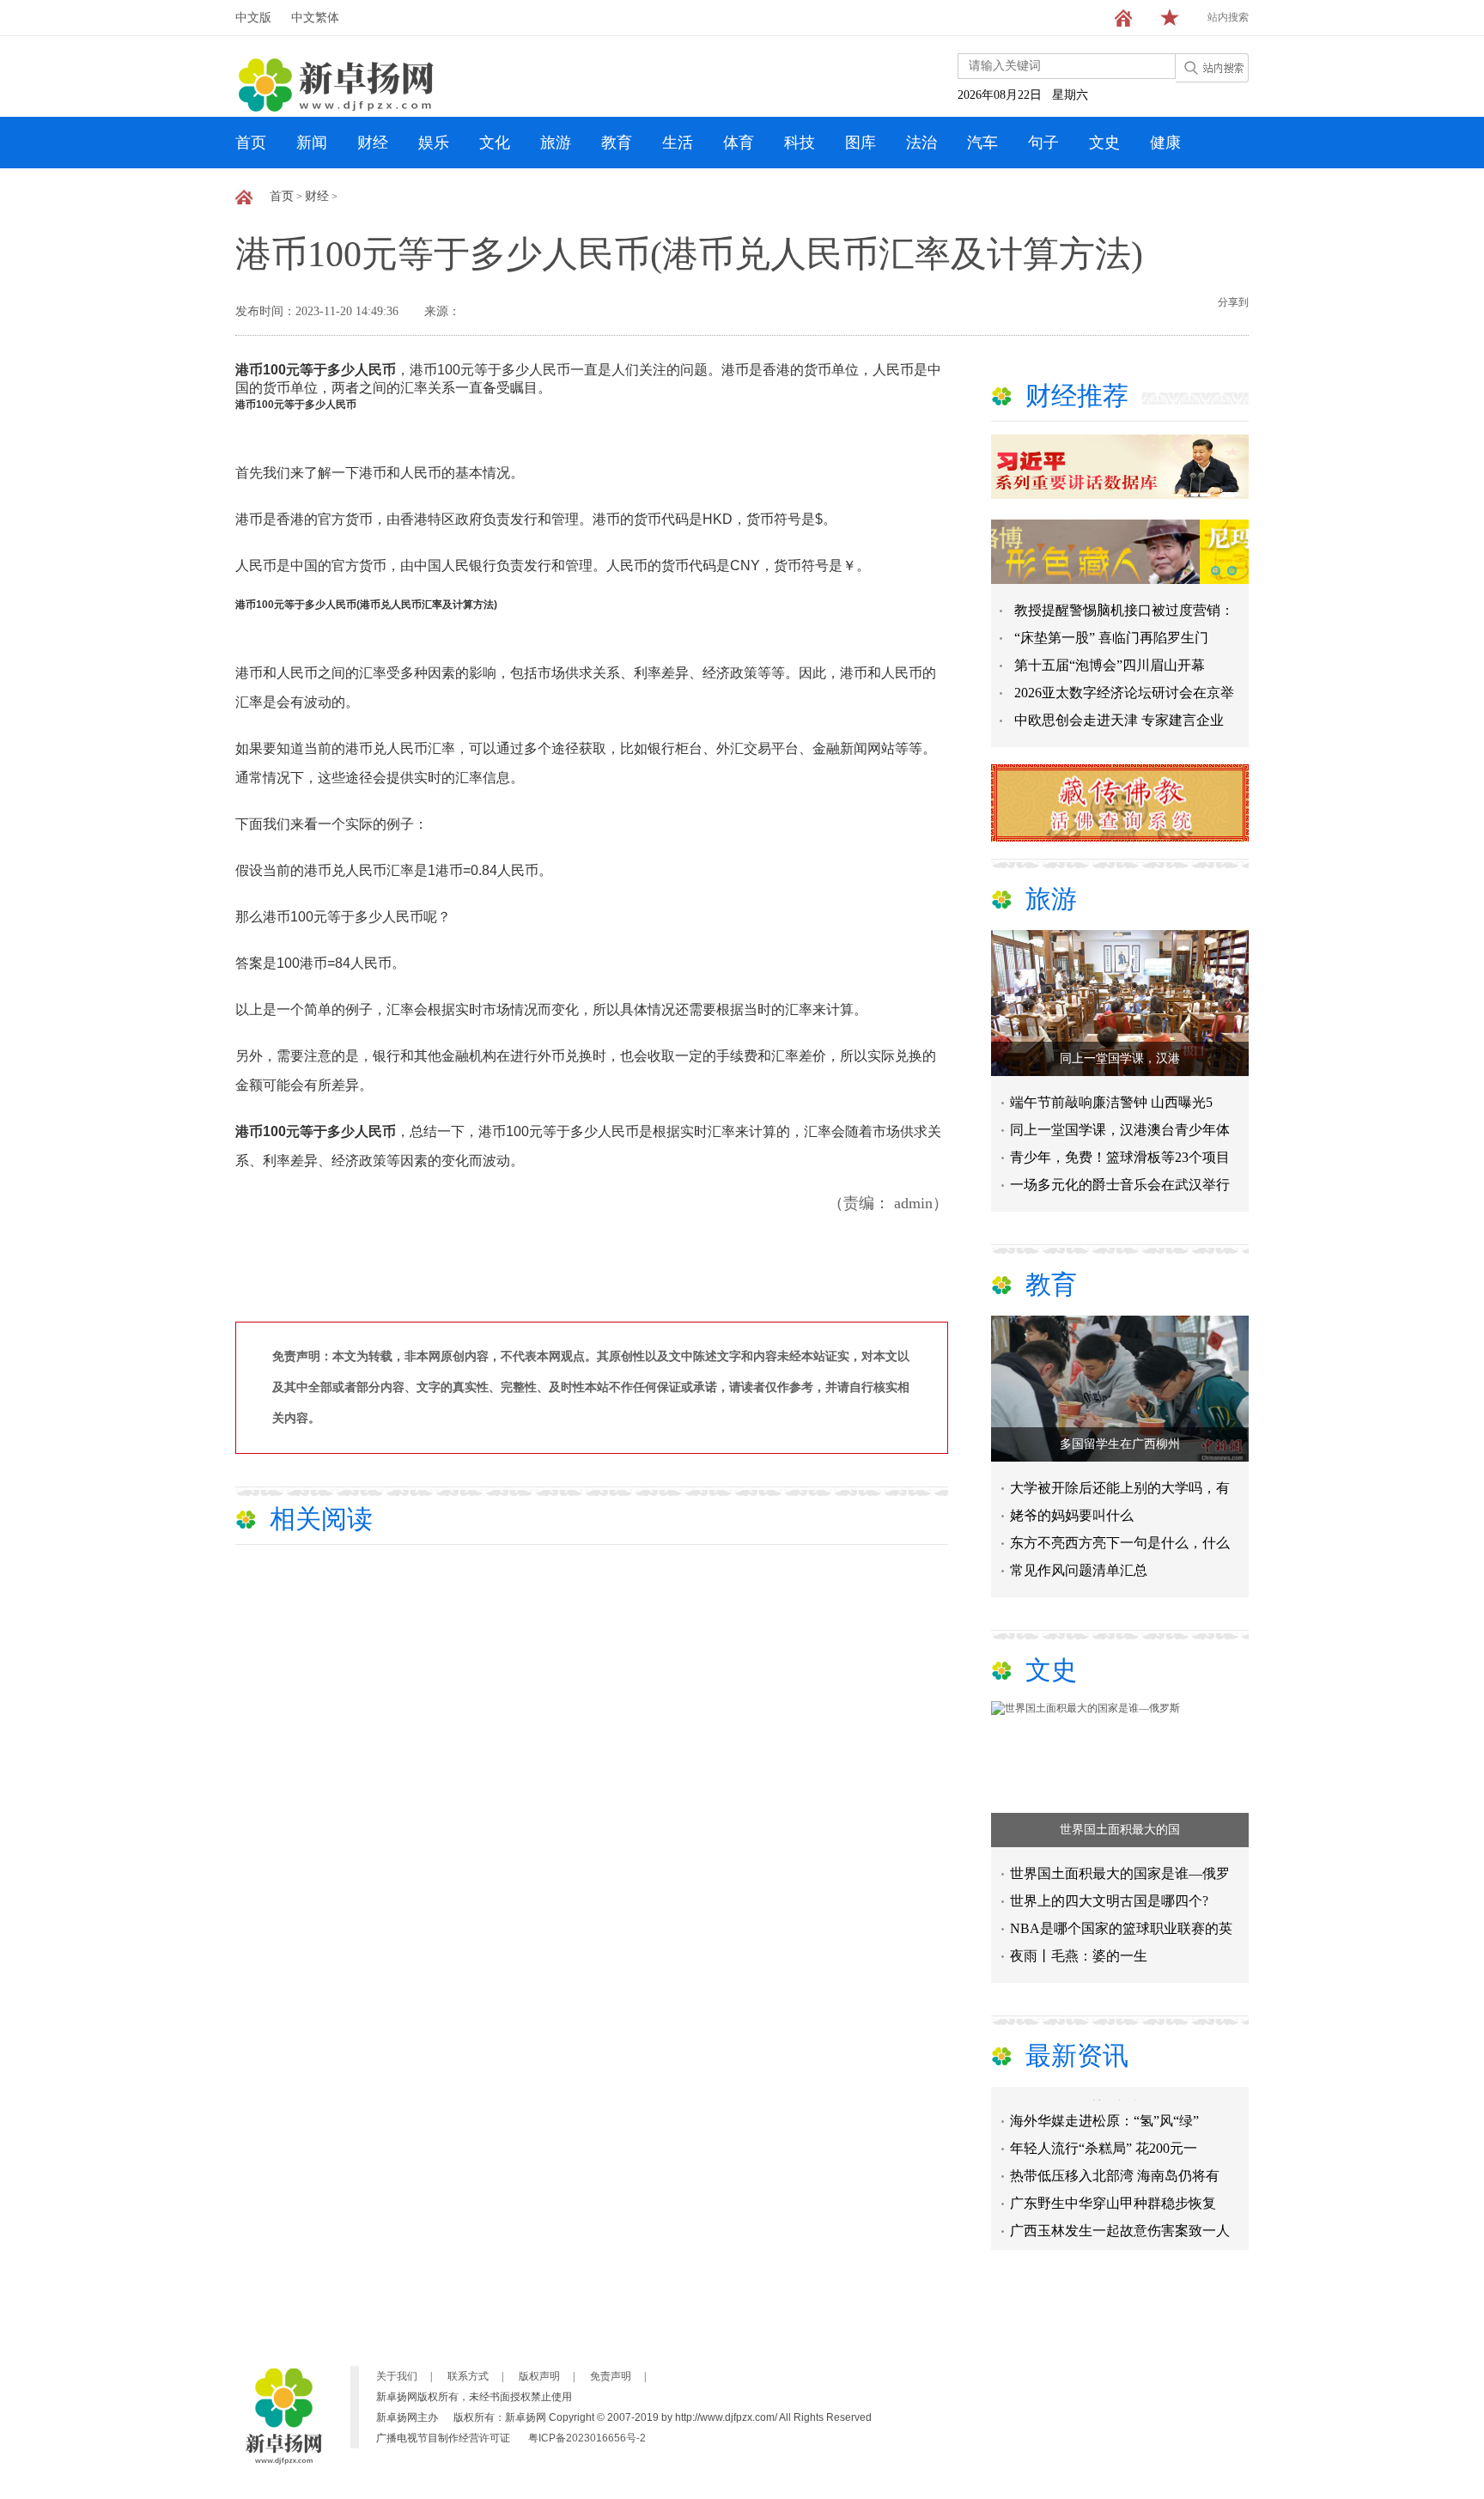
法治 (921, 143)
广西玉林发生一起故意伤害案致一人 (1120, 2213)
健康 (1165, 143)
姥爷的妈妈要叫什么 (1072, 1515)
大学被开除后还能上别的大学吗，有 (1120, 1488)
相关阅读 (321, 1519)
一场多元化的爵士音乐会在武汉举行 (1120, 1185)
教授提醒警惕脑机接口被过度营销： (1124, 610)
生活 (678, 143)
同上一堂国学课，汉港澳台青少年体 (1120, 1130)
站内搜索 (1228, 17)
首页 (251, 143)
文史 (1104, 143)
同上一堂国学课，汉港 (1120, 1058)
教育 (617, 143)
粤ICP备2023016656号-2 (587, 2438)
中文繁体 (315, 18)
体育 (739, 143)
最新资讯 (1077, 2055)
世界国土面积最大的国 (1120, 1830)
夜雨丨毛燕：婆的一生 (1079, 1956)
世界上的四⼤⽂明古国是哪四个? (1109, 1901)
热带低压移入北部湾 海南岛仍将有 (1115, 2159)
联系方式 (468, 2376)
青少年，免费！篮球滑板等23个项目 (1120, 1157)
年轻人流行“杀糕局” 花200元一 (1104, 2131)
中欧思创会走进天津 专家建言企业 (1119, 720)
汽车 (982, 143)
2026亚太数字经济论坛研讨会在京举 (1124, 693)
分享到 (1233, 302)
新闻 (312, 143)
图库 (861, 143)
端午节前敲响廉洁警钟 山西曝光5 (1111, 1102)
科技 (800, 143)
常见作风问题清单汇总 (1079, 1570)
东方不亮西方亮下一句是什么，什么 (1120, 1543)
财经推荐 (1077, 395)
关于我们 (397, 2376)
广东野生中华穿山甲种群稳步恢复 (1113, 2186)
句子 (1043, 143)
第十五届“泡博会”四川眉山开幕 (1110, 665)
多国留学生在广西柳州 (1120, 1444)
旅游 (556, 143)
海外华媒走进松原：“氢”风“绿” (1104, 2104)
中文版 (253, 18)
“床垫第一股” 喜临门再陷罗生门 (1111, 638)
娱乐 (434, 143)
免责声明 (611, 2376)
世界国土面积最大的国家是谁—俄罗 (1120, 1873)
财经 (373, 143)
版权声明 (539, 2376)
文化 (495, 143)
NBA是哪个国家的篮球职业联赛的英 (1121, 1928)
